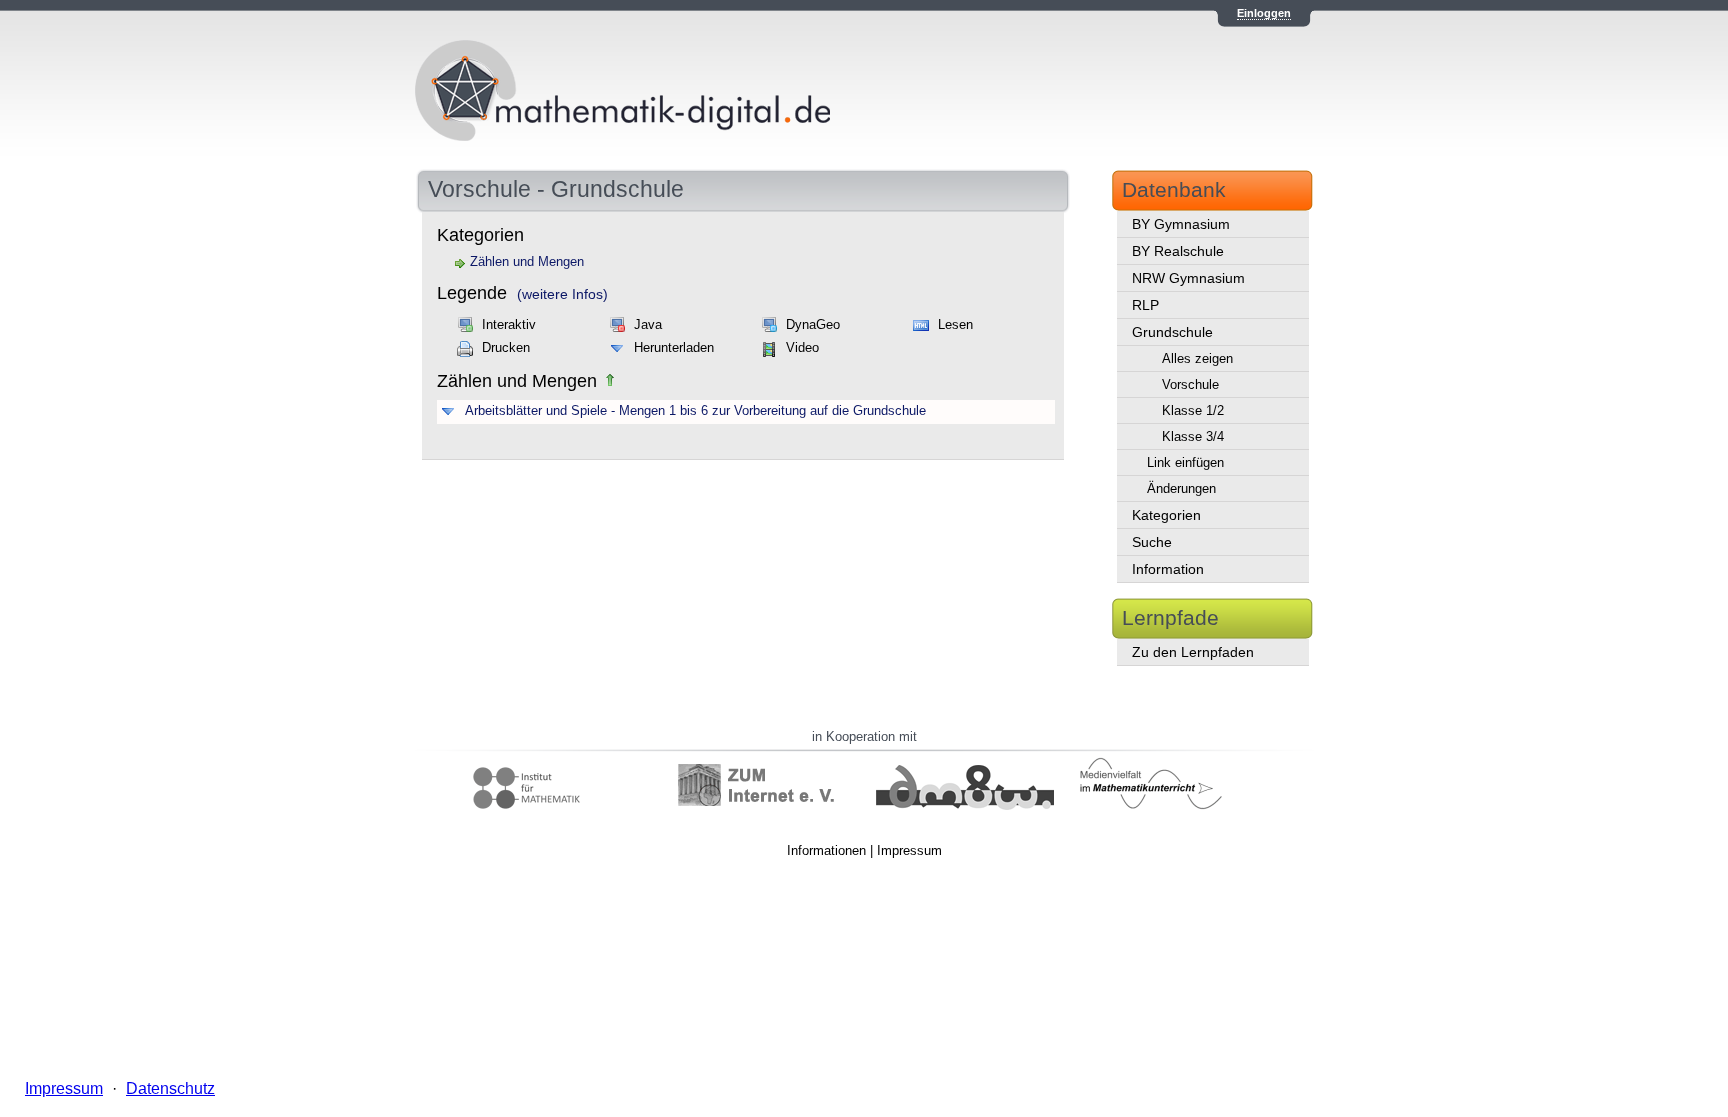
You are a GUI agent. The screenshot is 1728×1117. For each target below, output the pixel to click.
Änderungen (1181, 488)
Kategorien (1166, 515)
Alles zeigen (1197, 358)
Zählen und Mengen (527, 262)
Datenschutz (170, 1088)
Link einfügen (1185, 462)
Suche (1152, 542)
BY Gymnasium (1181, 224)
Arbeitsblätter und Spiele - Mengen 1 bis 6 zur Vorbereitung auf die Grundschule (695, 411)
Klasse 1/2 (1193, 410)
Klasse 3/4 (1193, 436)
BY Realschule (1178, 251)
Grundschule (1172, 332)
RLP (1145, 305)
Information (1168, 569)
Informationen (826, 850)
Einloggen (1264, 13)
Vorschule (1190, 384)
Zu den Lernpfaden (1193, 652)
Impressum (909, 850)
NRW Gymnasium (1188, 278)
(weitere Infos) (562, 294)
